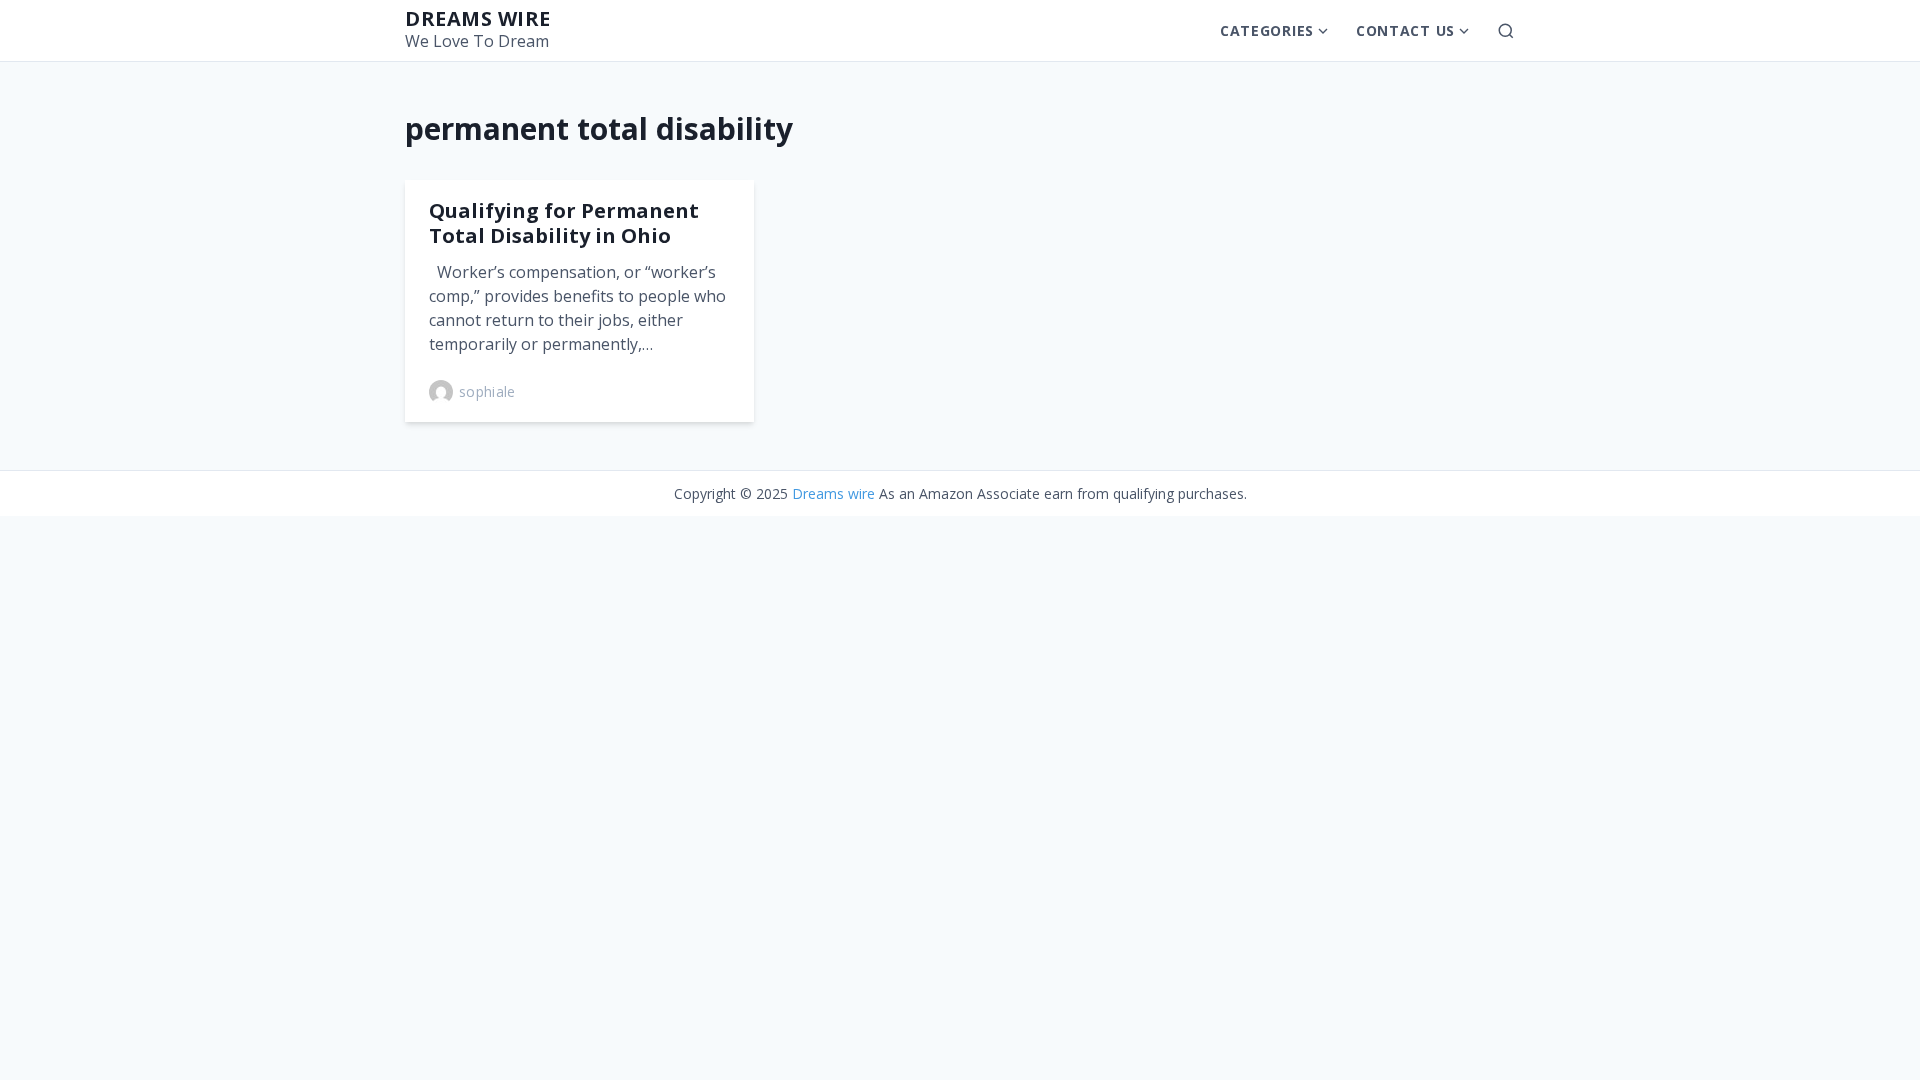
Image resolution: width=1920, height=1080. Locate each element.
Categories (1267, 30)
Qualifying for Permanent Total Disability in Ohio (564, 223)
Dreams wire (478, 18)
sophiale (487, 391)
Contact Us (1405, 30)
